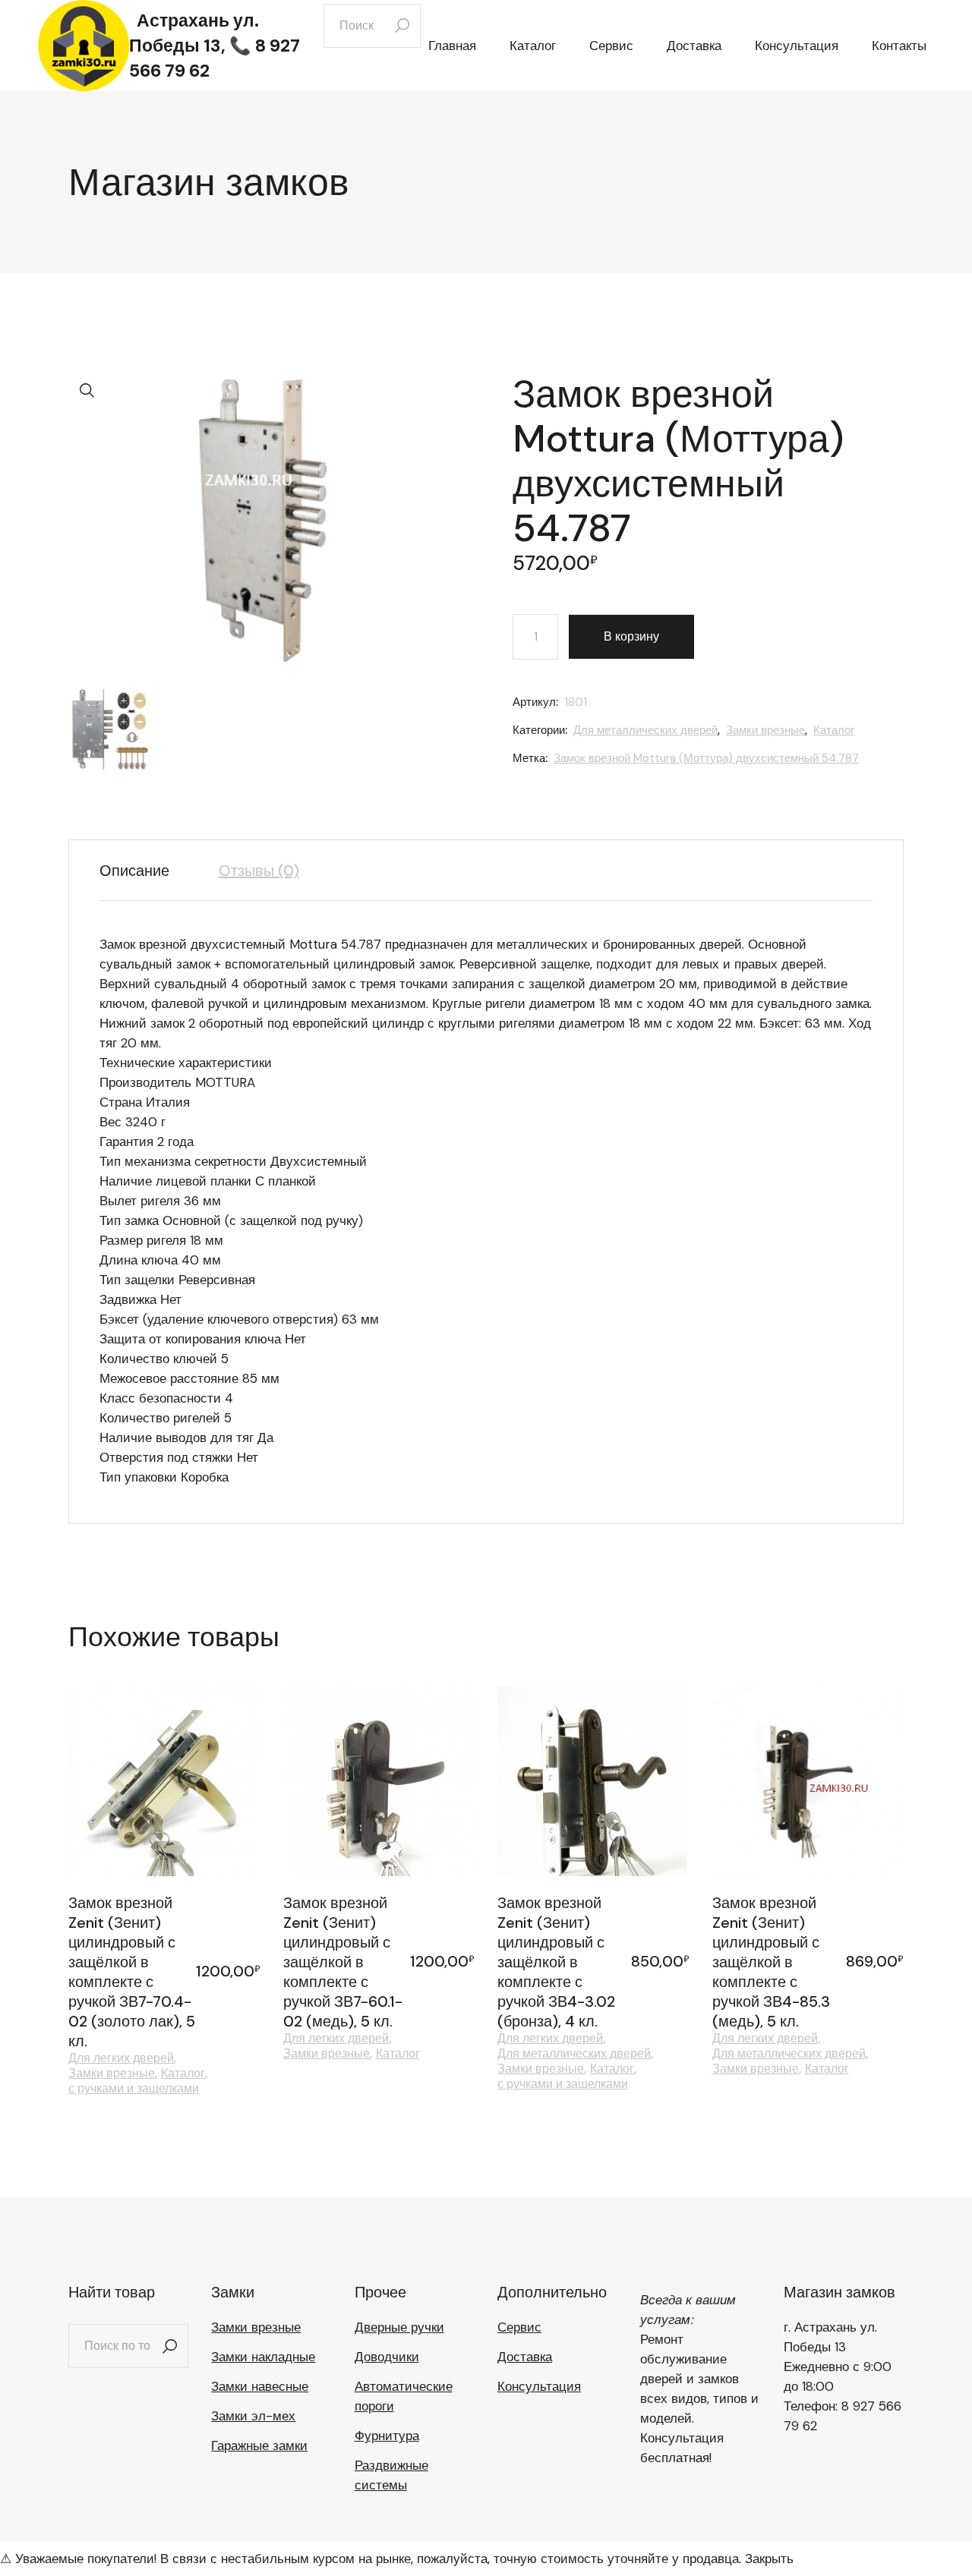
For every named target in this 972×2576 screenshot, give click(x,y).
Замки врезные (765, 730)
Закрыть (769, 2559)
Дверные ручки (399, 2327)
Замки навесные (260, 2386)
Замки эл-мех (253, 2416)
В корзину (631, 636)
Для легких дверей (121, 2058)
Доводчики (387, 2357)
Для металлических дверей (645, 730)
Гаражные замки (259, 2445)
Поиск (169, 2346)
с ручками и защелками (134, 2089)
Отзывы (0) (259, 871)
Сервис (519, 2327)
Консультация (539, 2386)
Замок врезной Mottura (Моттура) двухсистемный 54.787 (706, 758)
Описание (134, 871)
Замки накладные (263, 2357)
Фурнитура (387, 2436)
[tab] (146, 871)
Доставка (525, 2357)
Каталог (834, 730)
